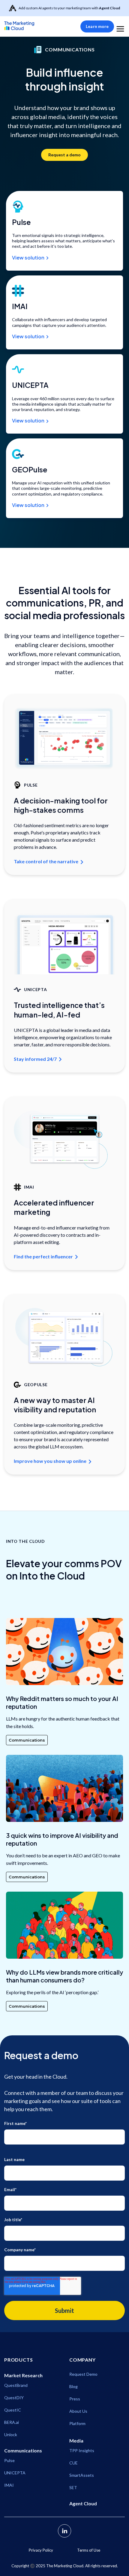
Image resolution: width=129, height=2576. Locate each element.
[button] (120, 26)
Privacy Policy (41, 2550)
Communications (27, 1740)
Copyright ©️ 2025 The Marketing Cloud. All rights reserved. (65, 2566)
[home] (28, 26)
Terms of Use (89, 2550)
